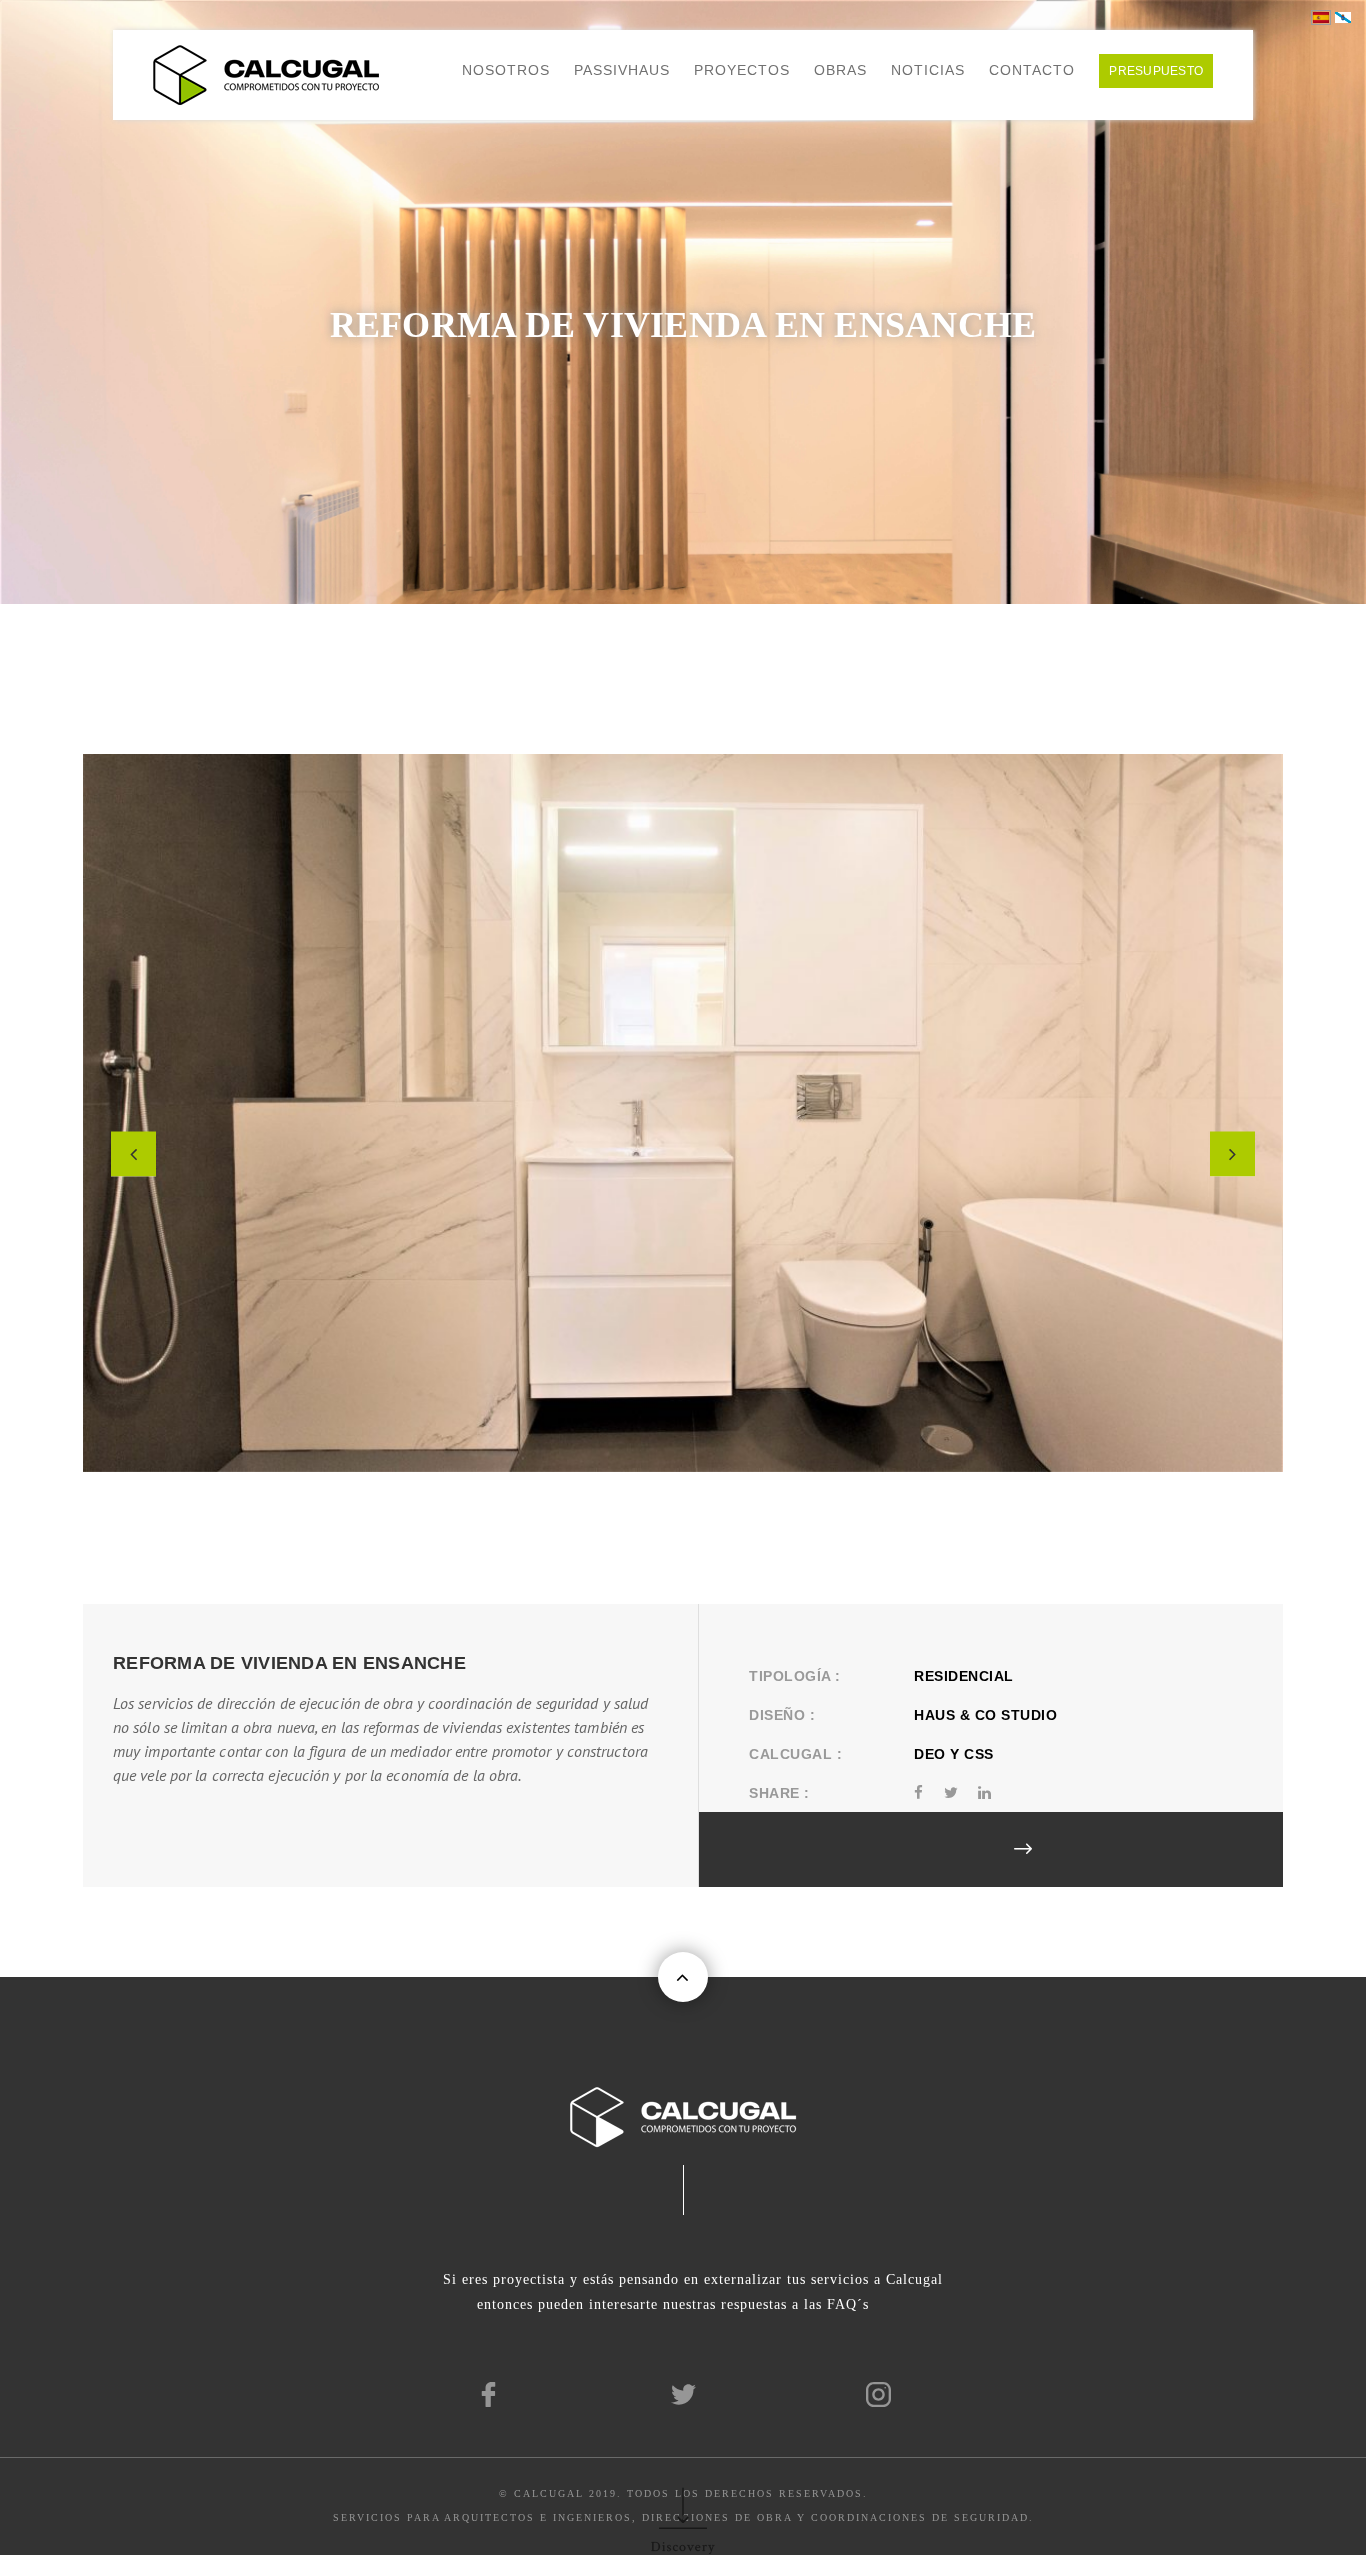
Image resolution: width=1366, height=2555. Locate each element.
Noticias (928, 70)
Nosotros (506, 70)
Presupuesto (1156, 71)
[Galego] (1343, 17)
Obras (840, 70)
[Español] (1321, 17)
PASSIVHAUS (622, 70)
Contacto (1032, 70)
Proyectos (742, 70)
